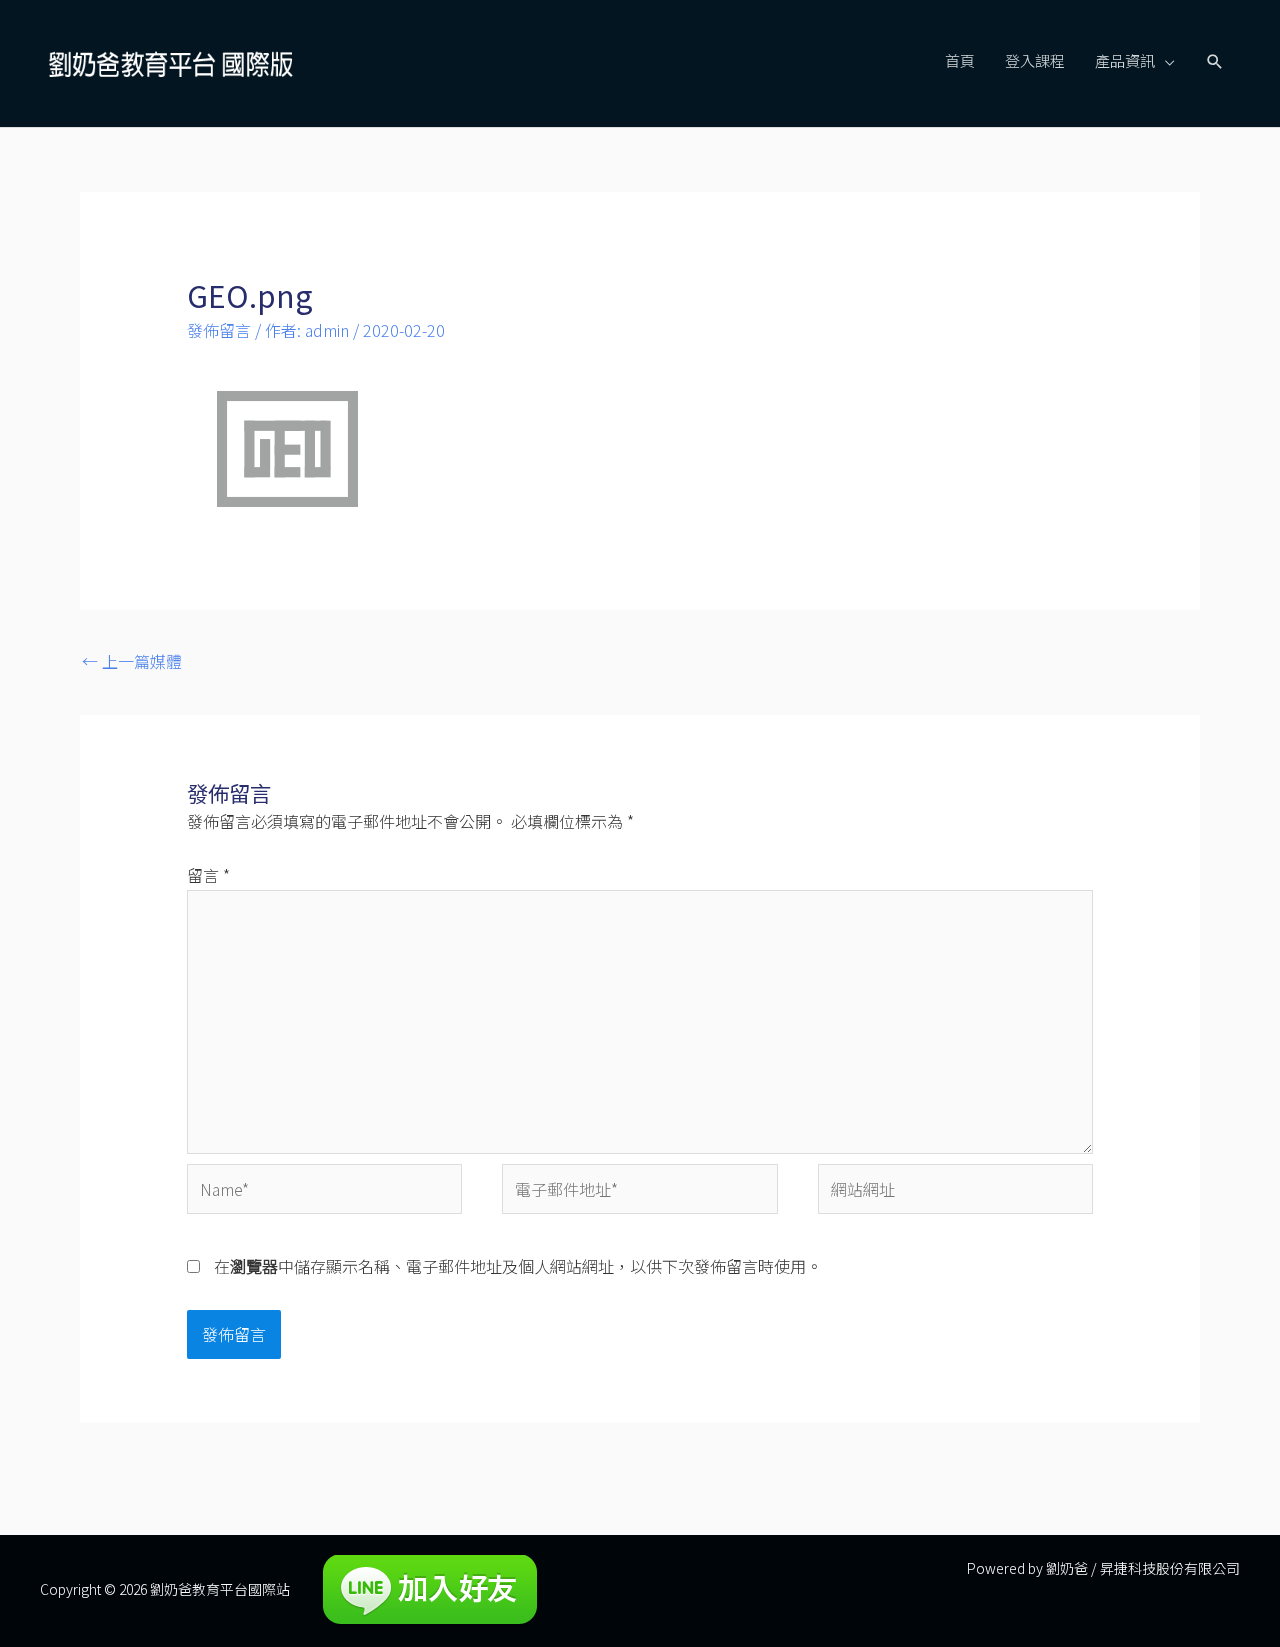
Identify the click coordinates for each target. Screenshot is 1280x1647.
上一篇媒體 (132, 661)
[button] (1215, 62)
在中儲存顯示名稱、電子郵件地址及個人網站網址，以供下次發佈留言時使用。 (518, 1266)
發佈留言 (219, 330)
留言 (208, 875)
